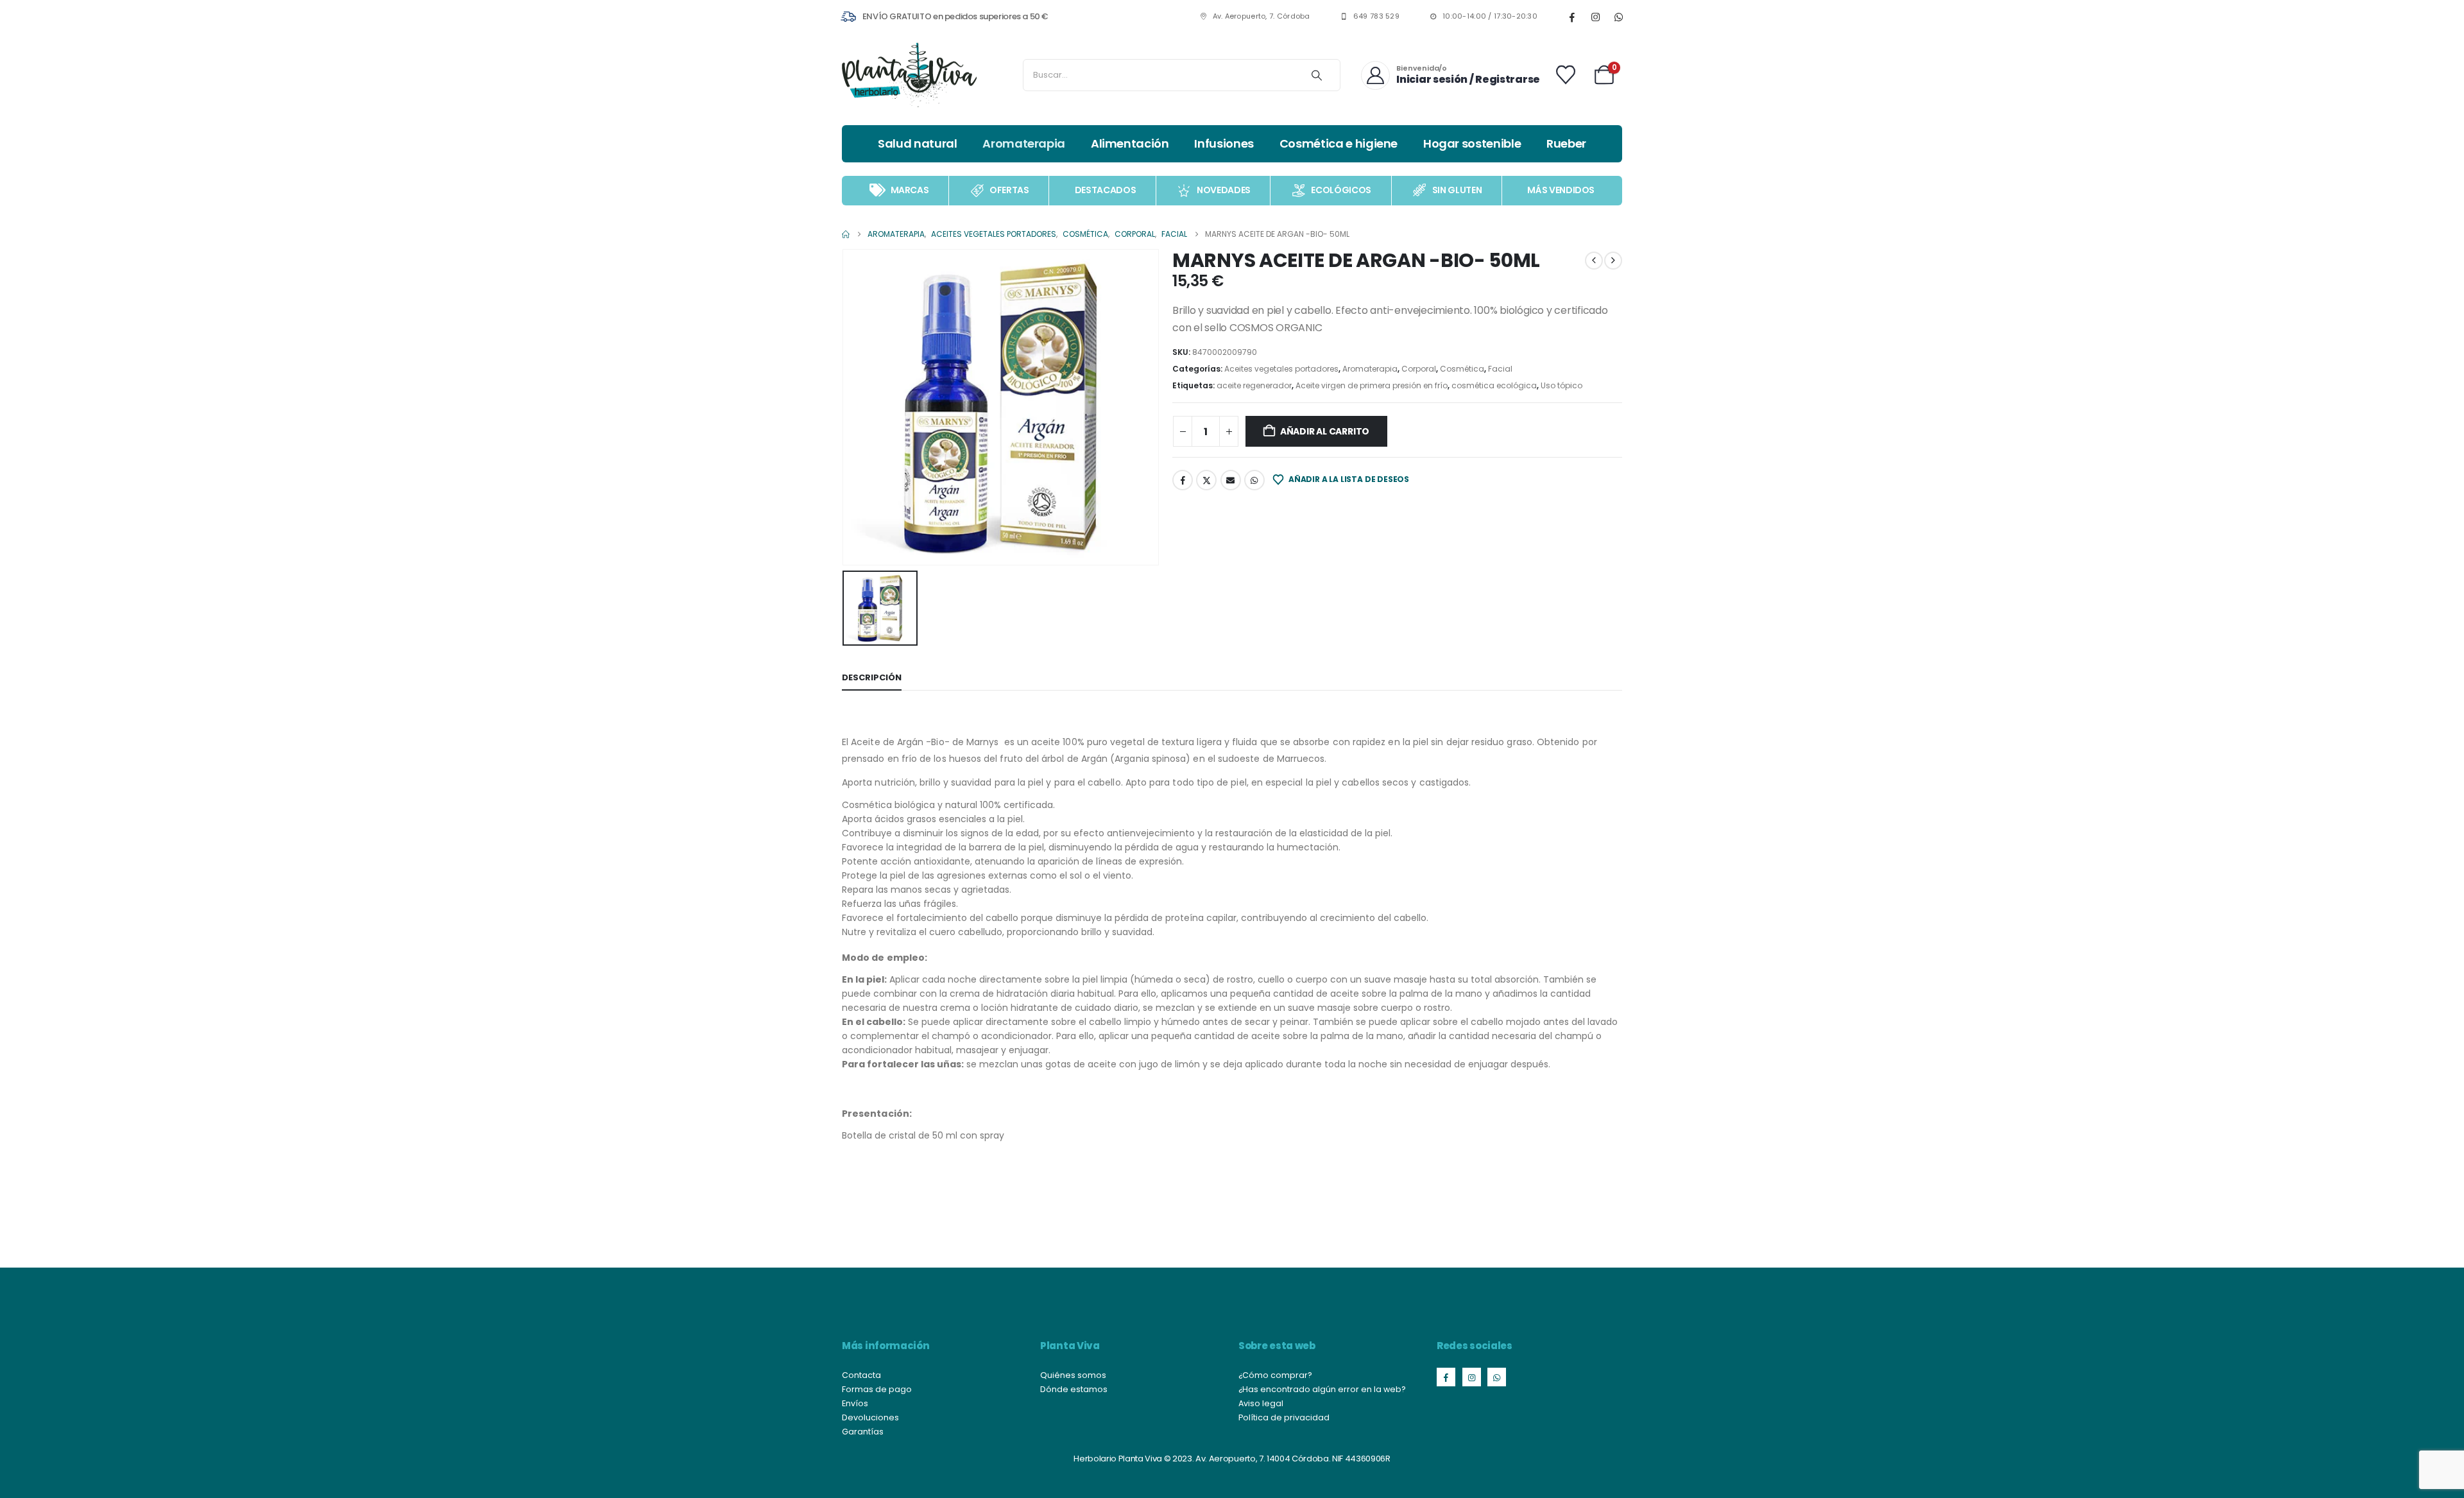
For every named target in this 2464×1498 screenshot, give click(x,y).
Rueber (1566, 143)
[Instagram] (1595, 17)
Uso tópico (1561, 385)
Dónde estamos (1074, 1389)
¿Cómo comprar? (1275, 1375)
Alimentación (1130, 143)
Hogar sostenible (1472, 143)
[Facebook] (1572, 17)
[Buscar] (1317, 75)
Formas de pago (877, 1389)
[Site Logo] (909, 75)
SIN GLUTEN (1457, 190)
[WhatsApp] (1618, 17)
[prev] (1594, 261)
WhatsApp (1254, 480)
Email (1231, 480)
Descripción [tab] (872, 677)
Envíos (855, 1403)
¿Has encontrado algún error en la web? (1322, 1389)
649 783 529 (1376, 16)
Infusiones (1224, 143)
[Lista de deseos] (1566, 75)
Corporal (1419, 369)
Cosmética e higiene (1339, 143)
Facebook (1183, 480)
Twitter (1206, 480)
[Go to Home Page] (846, 234)
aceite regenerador (1254, 385)
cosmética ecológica (1494, 385)
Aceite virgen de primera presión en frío (1372, 385)
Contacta (861, 1375)
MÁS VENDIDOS (1561, 190)
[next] (1613, 261)
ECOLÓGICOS (1341, 190)
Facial (1500, 369)
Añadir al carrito (1325, 431)
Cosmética (1462, 369)
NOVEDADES (1224, 190)
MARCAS (910, 190)
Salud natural (917, 143)
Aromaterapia (1024, 143)
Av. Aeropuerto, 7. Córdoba (1262, 16)
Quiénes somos (1073, 1375)
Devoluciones (870, 1417)
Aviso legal (1261, 1403)
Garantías (863, 1432)
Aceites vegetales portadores (1281, 369)
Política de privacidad (1284, 1417)
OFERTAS (1009, 190)
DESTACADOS (1106, 190)
